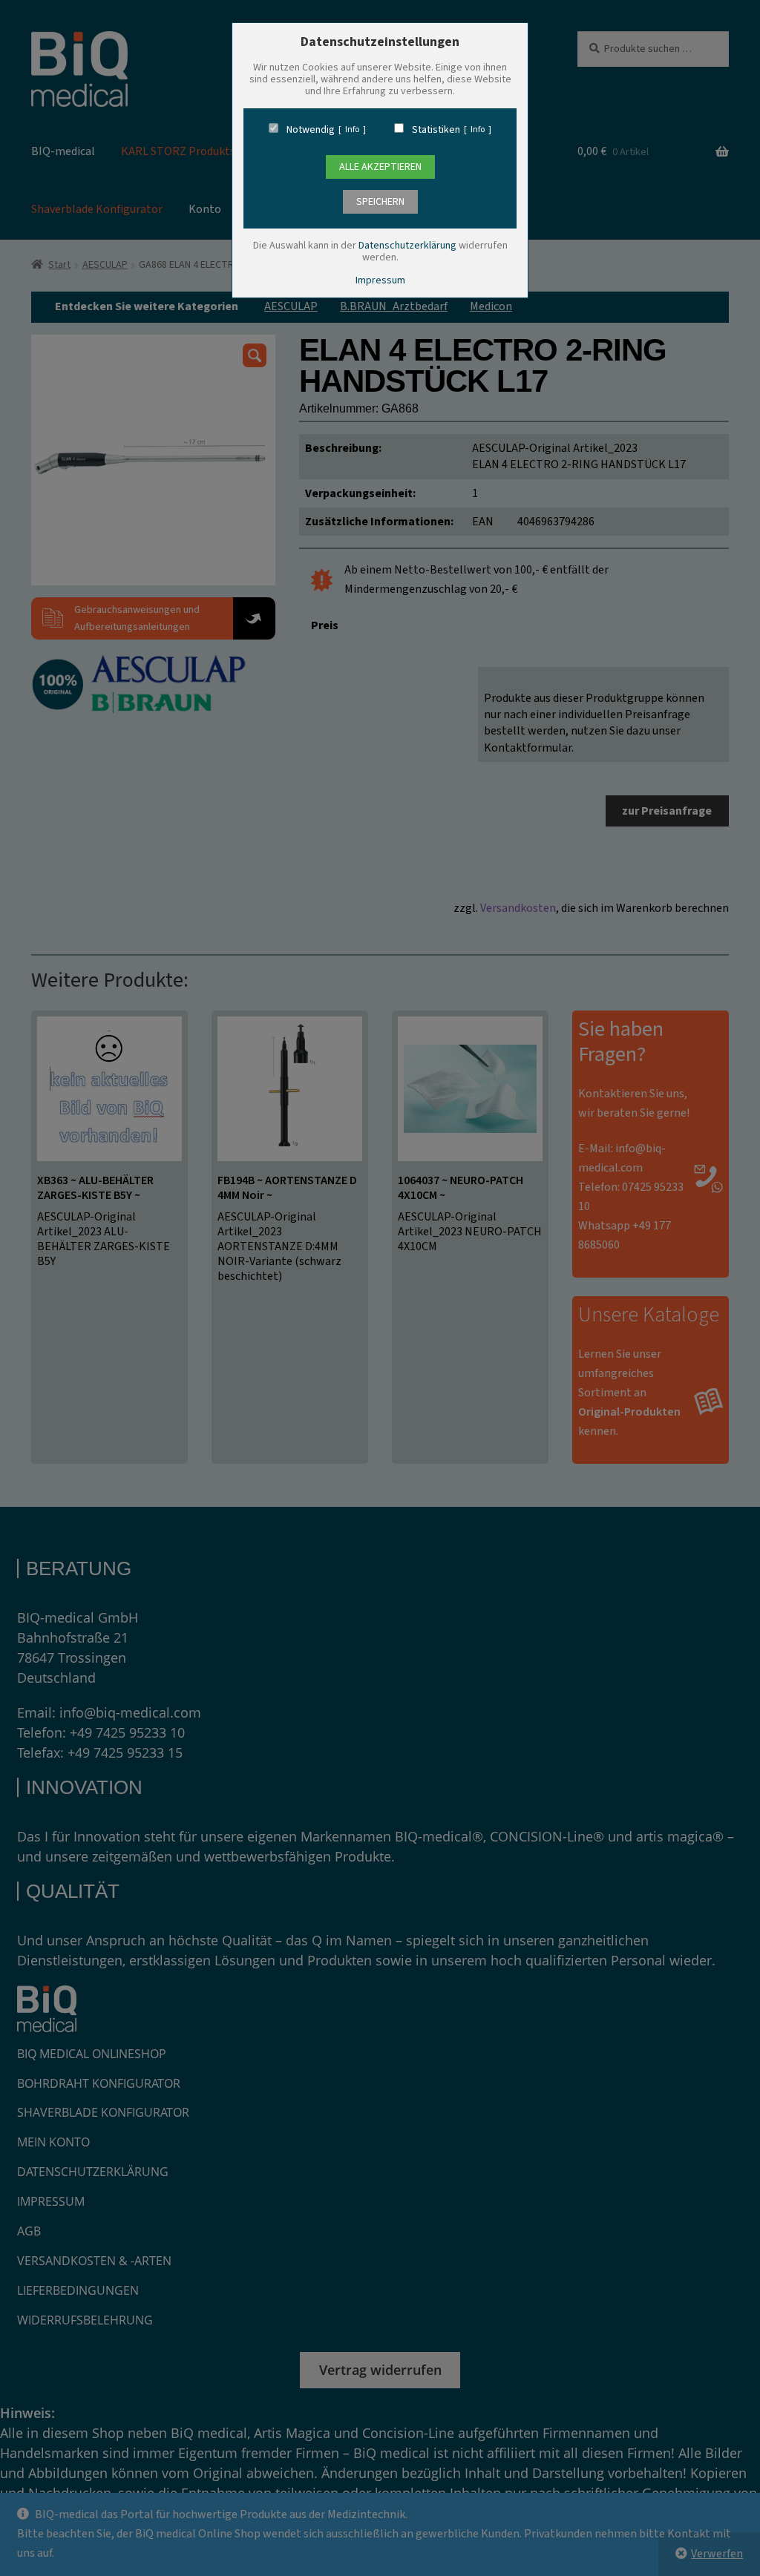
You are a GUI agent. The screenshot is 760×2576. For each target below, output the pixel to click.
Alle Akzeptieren (380, 167)
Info (352, 130)
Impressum (380, 280)
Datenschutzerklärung (407, 246)
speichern (380, 202)
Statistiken (436, 130)
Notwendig (311, 130)
